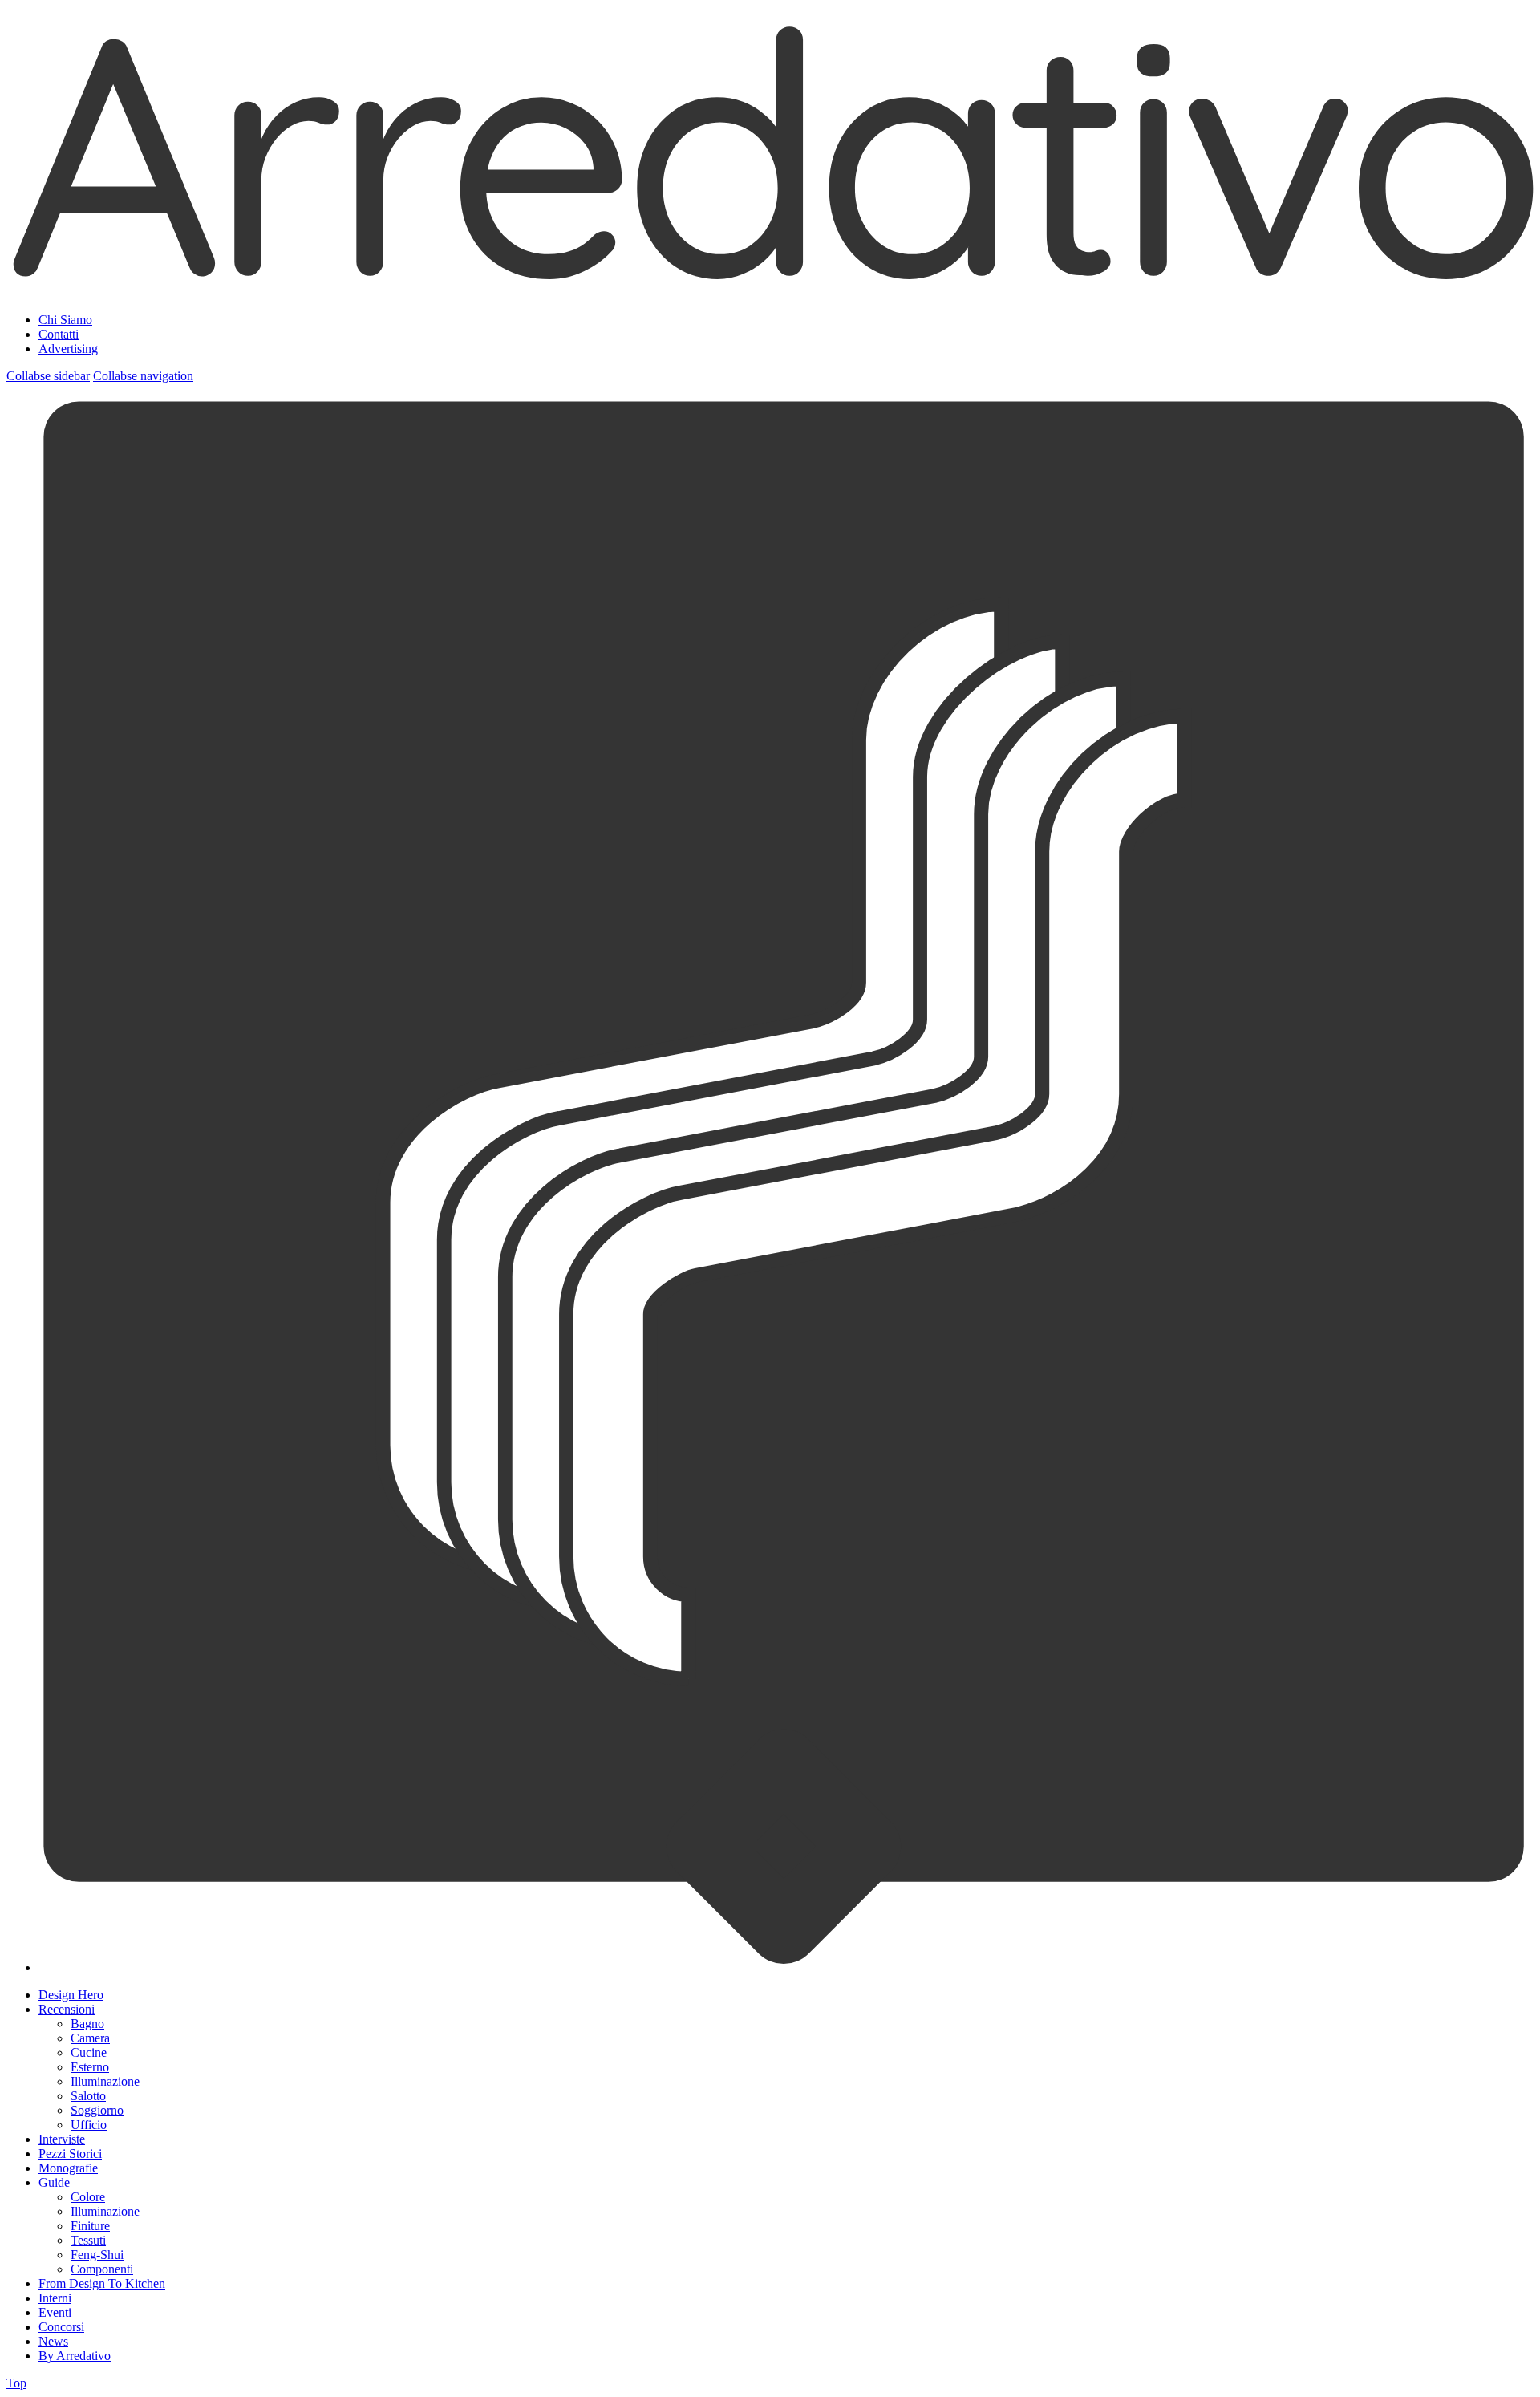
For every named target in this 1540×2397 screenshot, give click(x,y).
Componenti (102, 2269)
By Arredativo (75, 2356)
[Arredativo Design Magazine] (770, 280)
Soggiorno (97, 2110)
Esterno (90, 2067)
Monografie (68, 2168)
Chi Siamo (65, 320)
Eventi (55, 2312)
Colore (88, 2197)
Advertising (68, 349)
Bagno (87, 2024)
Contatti (59, 334)
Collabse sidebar (48, 376)
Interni (55, 2298)
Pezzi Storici (70, 2154)
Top (16, 2383)
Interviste (62, 2139)
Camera (90, 2038)
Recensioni (67, 2009)
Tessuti (88, 2240)
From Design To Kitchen (102, 2283)
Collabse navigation (143, 376)
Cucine (89, 2052)
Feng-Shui (97, 2255)
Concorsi (61, 2327)
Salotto (88, 2096)
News (53, 2341)
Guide (54, 2182)
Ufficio (89, 2125)
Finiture (90, 2226)
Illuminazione (105, 2081)
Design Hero (71, 1995)
